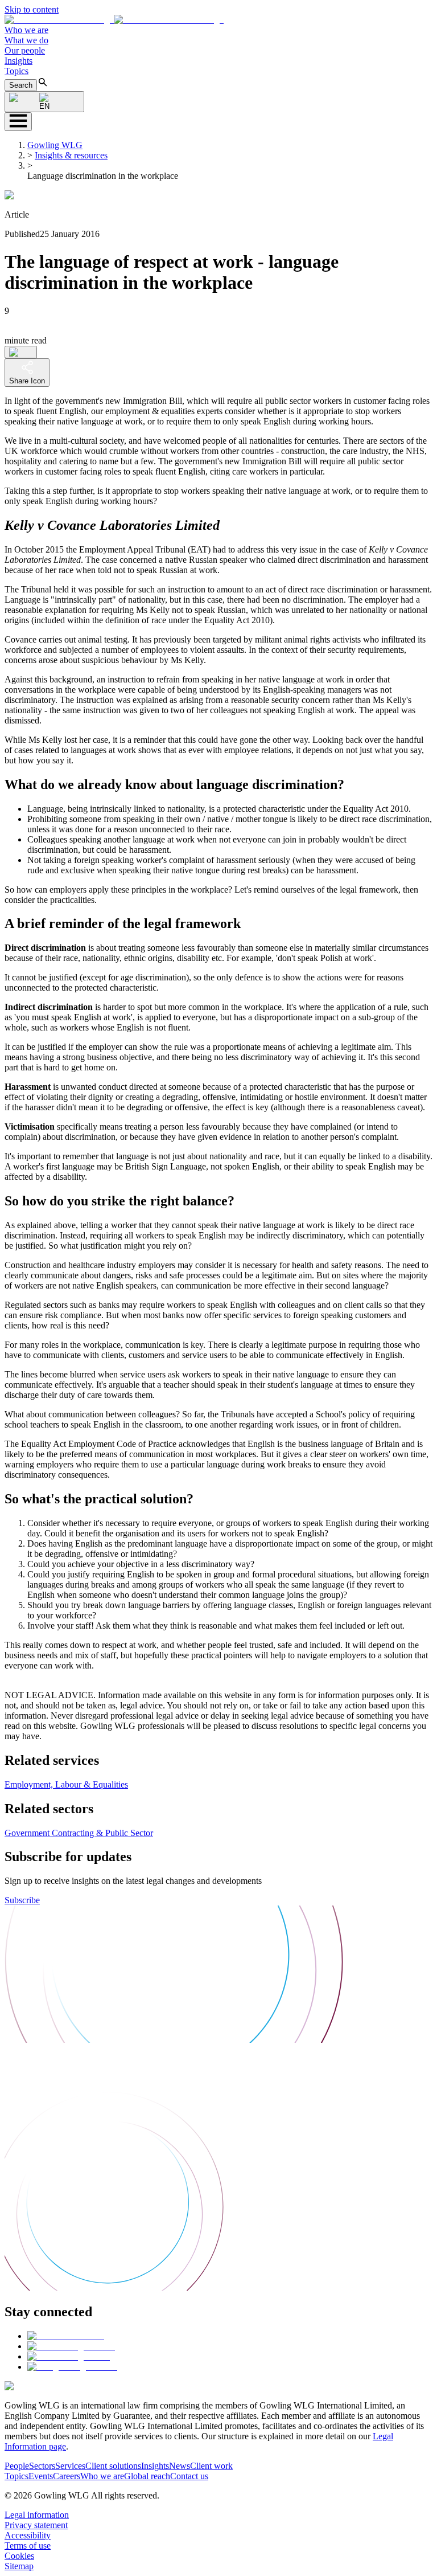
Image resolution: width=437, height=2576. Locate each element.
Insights (18, 61)
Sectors (42, 2466)
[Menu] (18, 122)
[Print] (21, 352)
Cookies (19, 2556)
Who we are (26, 30)
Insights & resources (71, 155)
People (17, 2466)
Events (41, 2476)
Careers (67, 2476)
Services (70, 2466)
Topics (17, 71)
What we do (26, 40)
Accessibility (28, 2535)
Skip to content (32, 9)
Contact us (189, 2476)
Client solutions (113, 2466)
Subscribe (22, 1900)
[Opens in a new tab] (66, 2336)
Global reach (147, 2476)
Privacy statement (36, 2525)
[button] (114, 20)
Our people (25, 50)
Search (21, 85)
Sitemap (19, 2566)
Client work (211, 2466)
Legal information (37, 2515)
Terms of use (28, 2546)
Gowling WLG (55, 145)
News (180, 2466)
